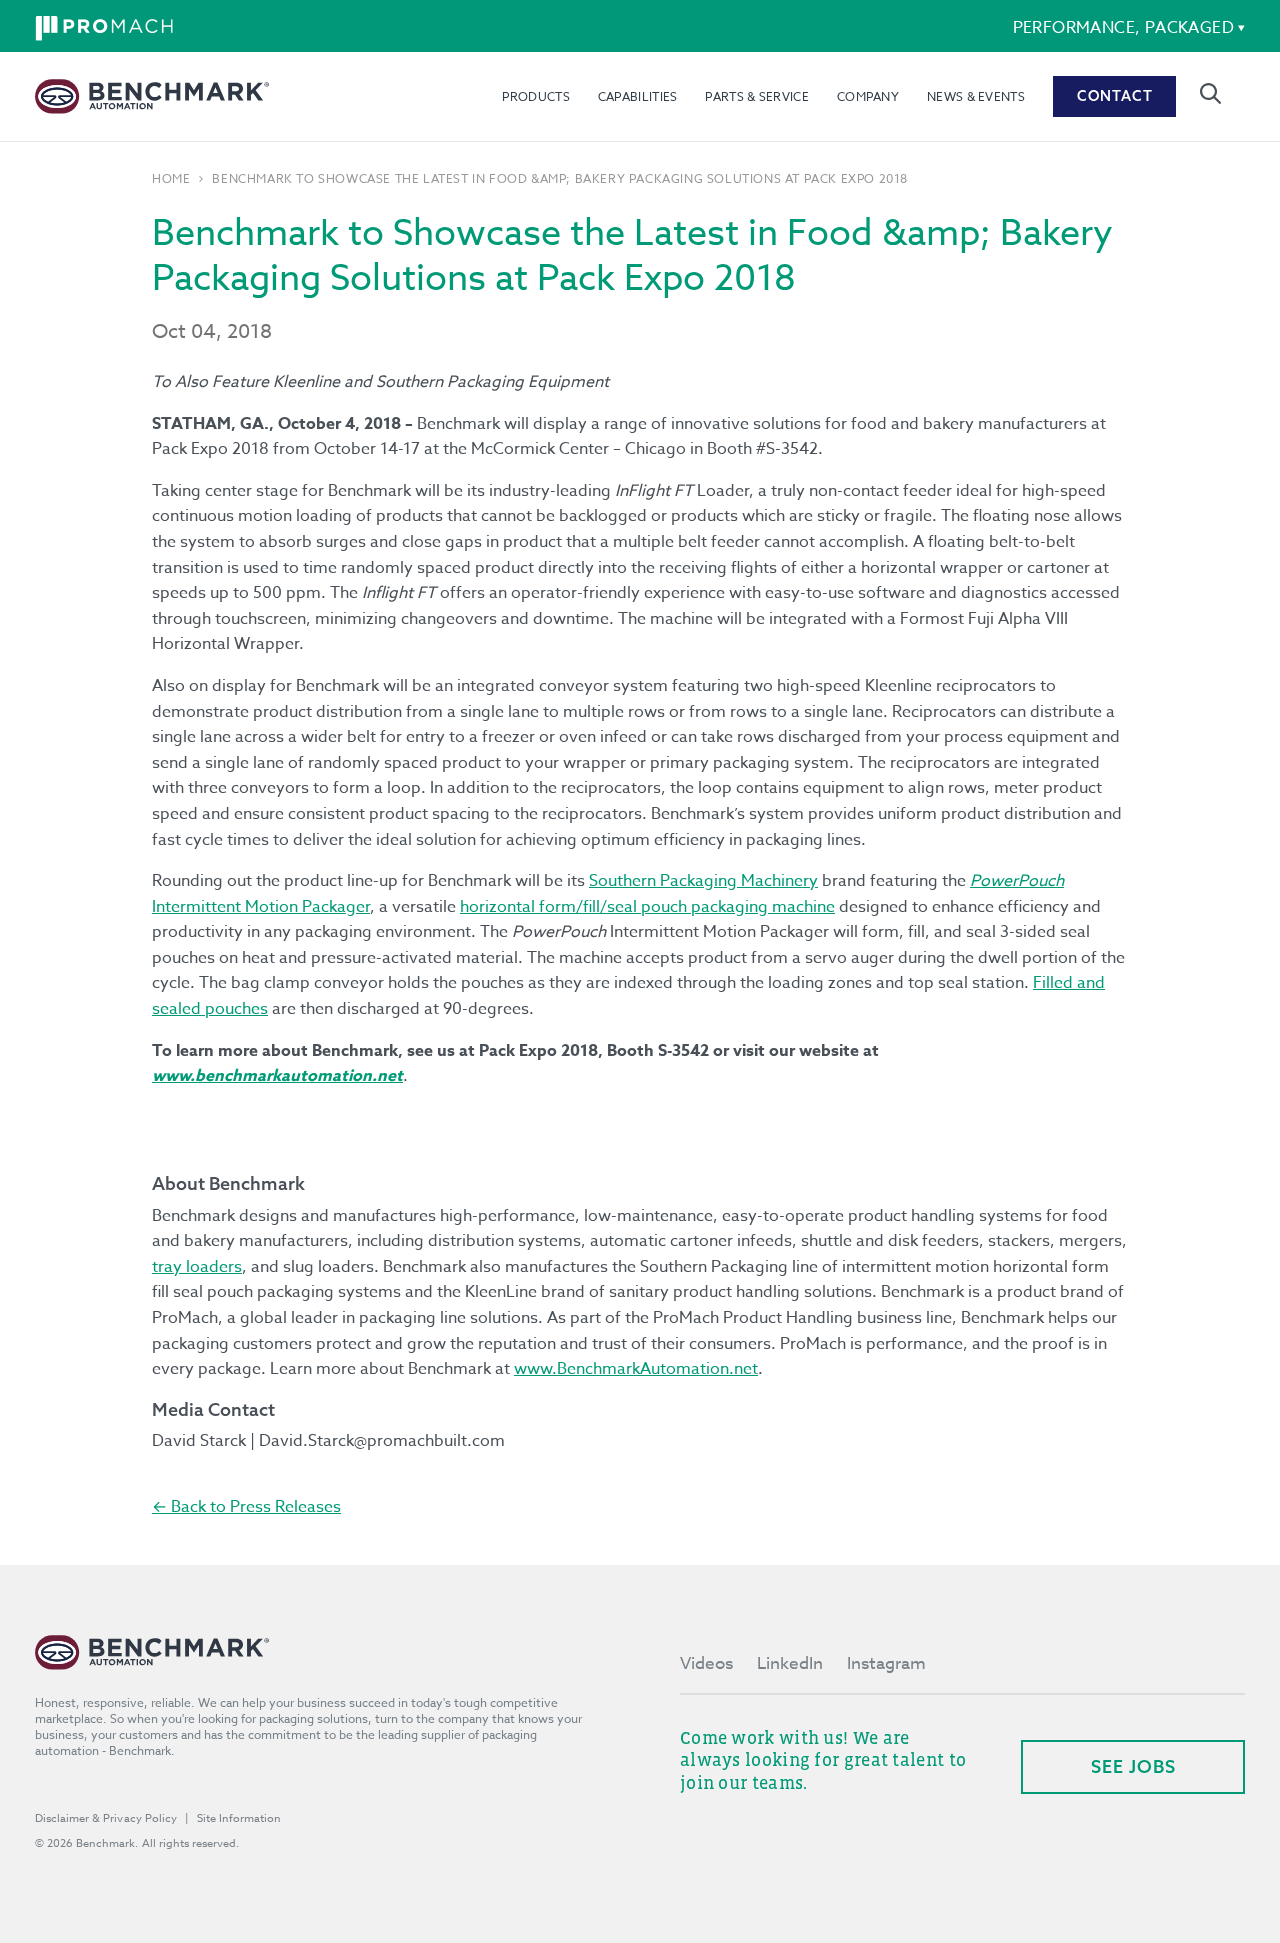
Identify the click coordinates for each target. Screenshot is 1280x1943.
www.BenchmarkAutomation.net (636, 1369)
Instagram (886, 1663)
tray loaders (197, 1267)
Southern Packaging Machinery (703, 881)
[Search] (1210, 93)
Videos (706, 1663)
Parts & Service (757, 96)
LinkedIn (790, 1663)
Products (535, 96)
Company (868, 96)
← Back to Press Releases (246, 1507)
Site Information (239, 1818)
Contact (1115, 96)
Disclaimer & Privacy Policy (106, 1818)
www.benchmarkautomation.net (277, 1076)
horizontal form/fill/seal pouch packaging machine (647, 907)
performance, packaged (1123, 28)
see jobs (1133, 1766)
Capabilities (638, 96)
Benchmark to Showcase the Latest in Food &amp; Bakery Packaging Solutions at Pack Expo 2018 (560, 179)
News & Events (976, 96)
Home (171, 179)
